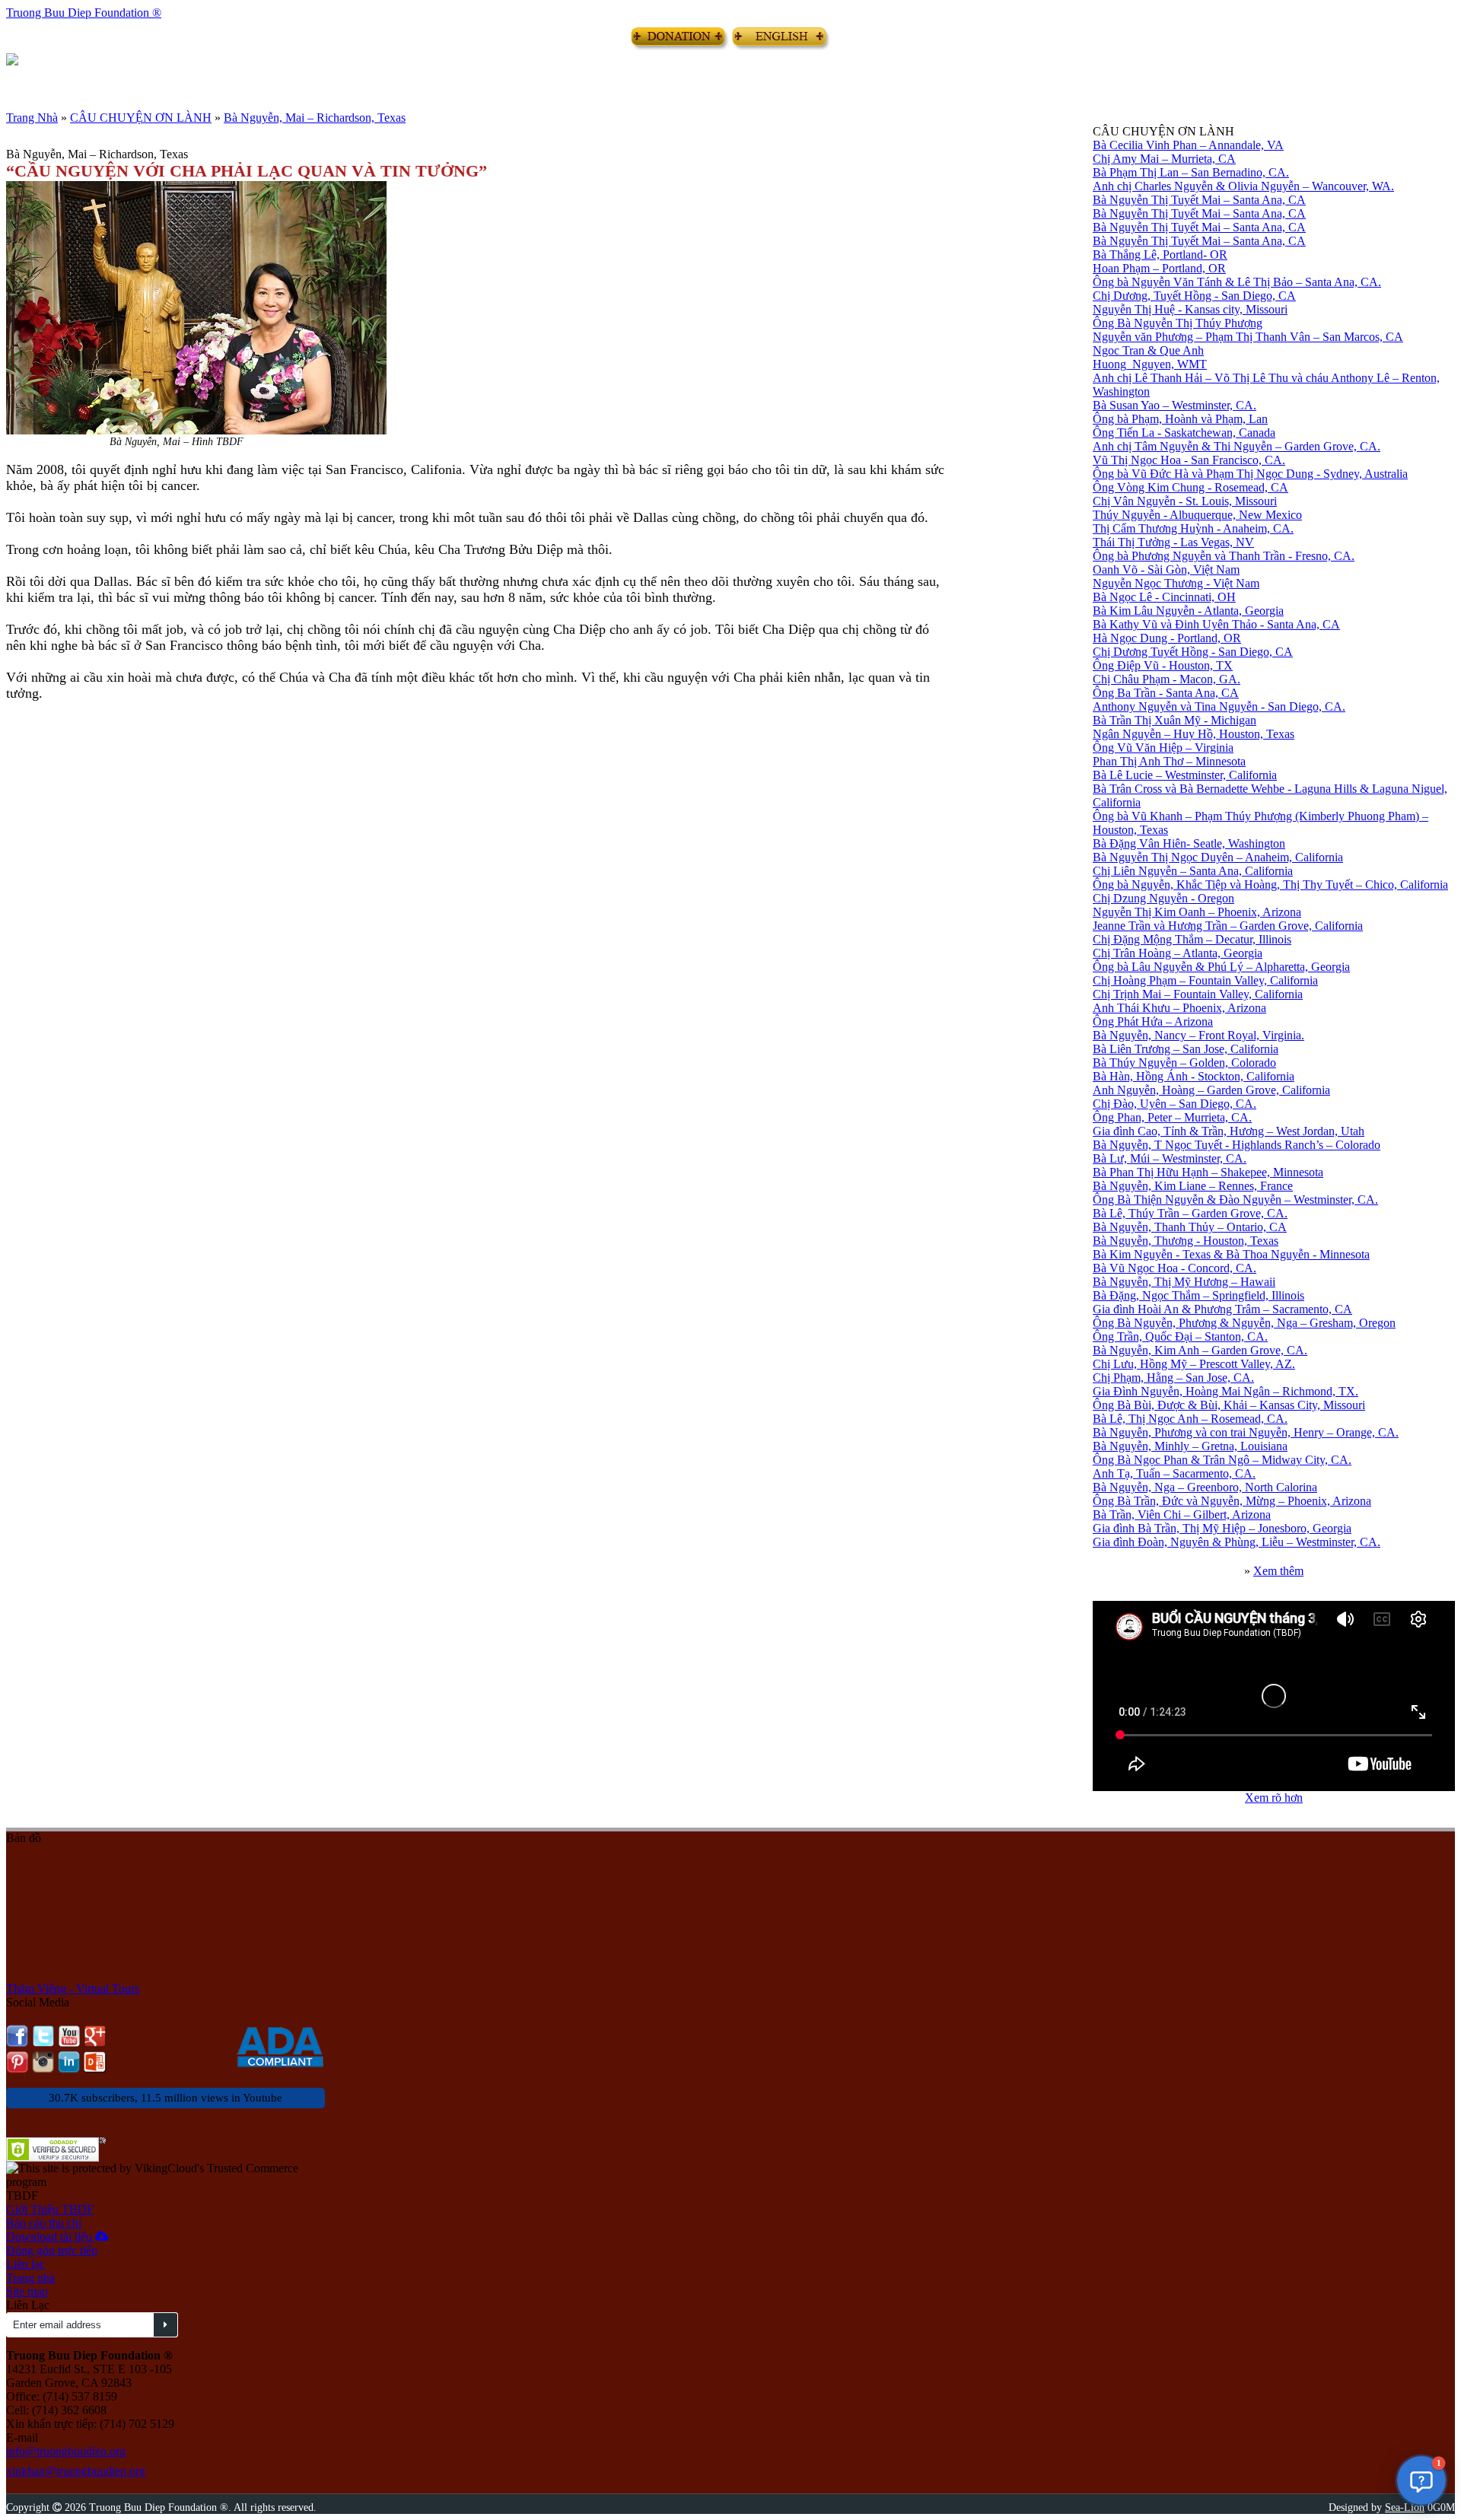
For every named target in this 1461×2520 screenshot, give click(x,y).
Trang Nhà (32, 118)
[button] (1421, 2480)
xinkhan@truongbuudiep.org (76, 2471)
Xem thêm (1278, 1571)
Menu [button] (18, 78)
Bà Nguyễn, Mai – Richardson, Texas (315, 118)
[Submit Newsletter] (166, 2325)
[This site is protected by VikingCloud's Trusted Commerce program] (166, 2175)
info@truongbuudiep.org (66, 2451)
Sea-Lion (1405, 2507)
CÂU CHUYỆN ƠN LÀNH (141, 118)
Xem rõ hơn (1274, 1798)
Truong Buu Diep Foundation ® (84, 13)
